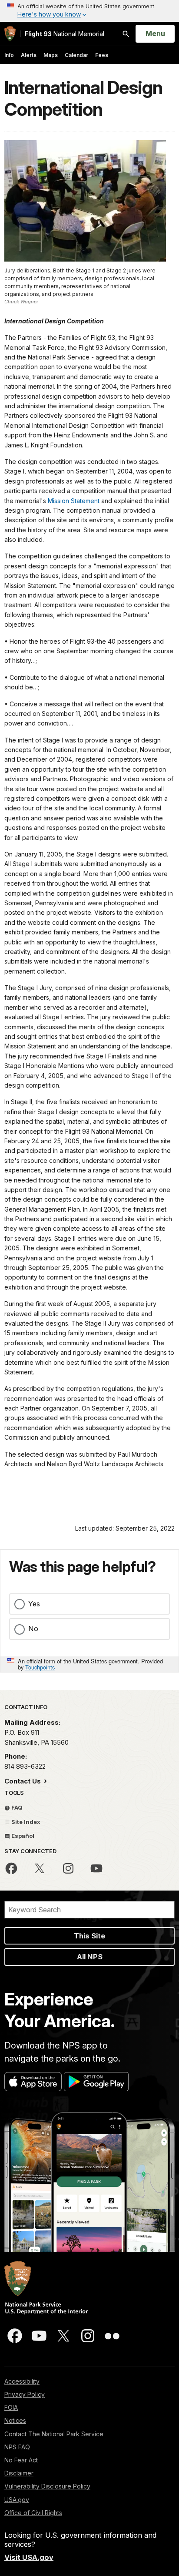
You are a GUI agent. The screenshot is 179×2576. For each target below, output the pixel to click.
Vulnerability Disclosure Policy (47, 2486)
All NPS (90, 1957)
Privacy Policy (25, 2394)
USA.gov (17, 2500)
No (33, 1629)
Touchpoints (40, 1667)
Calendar (76, 55)
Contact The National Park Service (54, 2434)
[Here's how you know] (89, 11)
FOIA (11, 2407)
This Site (89, 1936)
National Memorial (65, 34)
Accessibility (22, 2381)
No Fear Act (21, 2460)
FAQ (16, 1807)
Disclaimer (19, 2473)
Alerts (29, 55)
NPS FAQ (17, 2447)
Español (22, 1836)
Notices (15, 2420)
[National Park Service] (10, 34)
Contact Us (23, 1781)
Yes (34, 1604)
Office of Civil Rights (33, 2513)
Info (9, 55)
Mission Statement (74, 501)
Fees (102, 55)
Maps (51, 55)
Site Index (25, 1822)
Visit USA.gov (29, 2557)
